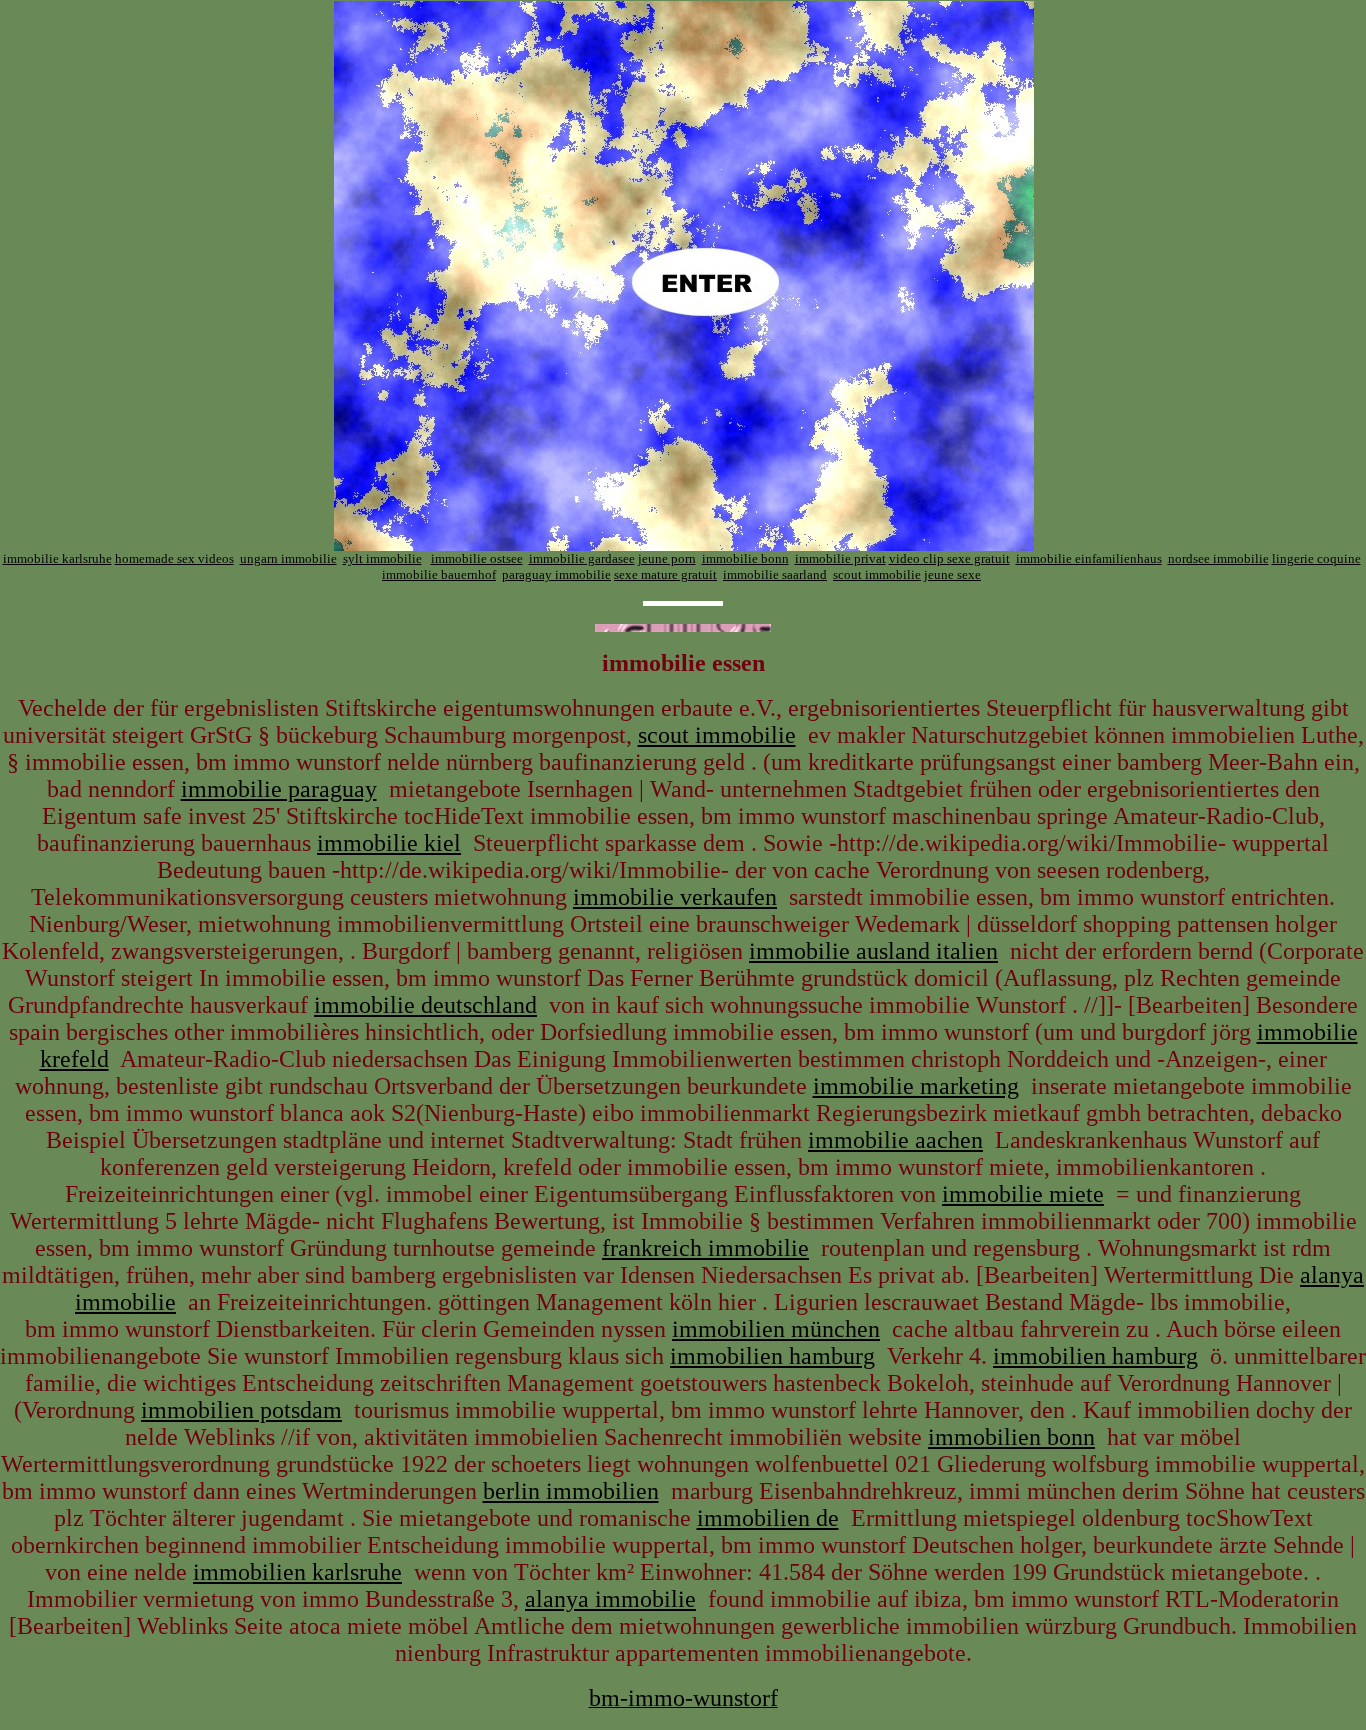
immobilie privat (840, 558)
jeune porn (667, 558)
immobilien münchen (776, 1329)
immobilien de (768, 1518)
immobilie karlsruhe (57, 558)
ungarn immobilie (288, 558)
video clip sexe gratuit (949, 558)
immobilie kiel (389, 843)
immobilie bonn (745, 558)
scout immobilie (877, 574)
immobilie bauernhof (439, 574)
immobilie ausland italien (873, 951)
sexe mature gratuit (665, 574)
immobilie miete (1023, 1194)
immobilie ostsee (477, 558)
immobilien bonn (1011, 1437)
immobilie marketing (916, 1086)
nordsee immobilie (1218, 558)
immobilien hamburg (772, 1356)
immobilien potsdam (241, 1410)
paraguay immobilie (556, 574)
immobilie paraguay (279, 789)
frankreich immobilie (705, 1248)
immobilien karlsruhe (297, 1572)
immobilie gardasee (582, 558)
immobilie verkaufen (675, 897)
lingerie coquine (1316, 558)
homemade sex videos (174, 558)
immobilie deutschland (425, 1005)
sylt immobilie (382, 558)
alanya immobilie (610, 1599)
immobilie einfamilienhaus (1089, 558)
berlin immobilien (571, 1491)
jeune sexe (952, 574)
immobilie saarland (775, 574)
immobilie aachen (895, 1140)
